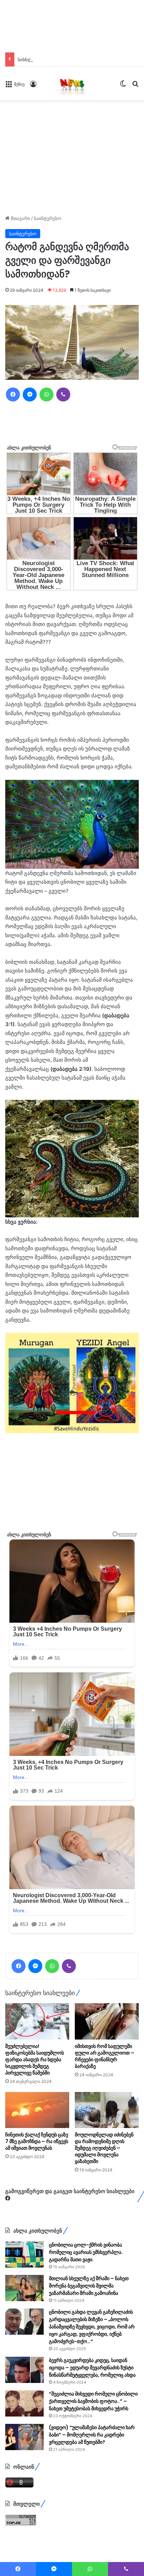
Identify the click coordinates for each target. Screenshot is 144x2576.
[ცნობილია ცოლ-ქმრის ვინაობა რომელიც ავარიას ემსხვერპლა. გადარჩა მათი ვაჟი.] (24, 2254)
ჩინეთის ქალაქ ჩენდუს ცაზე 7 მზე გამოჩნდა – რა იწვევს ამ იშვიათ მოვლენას (37, 2141)
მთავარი (20, 218)
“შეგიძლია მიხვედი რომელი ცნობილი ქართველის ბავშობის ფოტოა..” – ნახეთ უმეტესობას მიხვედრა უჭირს (93, 2401)
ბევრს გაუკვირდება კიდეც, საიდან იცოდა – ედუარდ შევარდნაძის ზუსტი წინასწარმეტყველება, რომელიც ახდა (92, 2368)
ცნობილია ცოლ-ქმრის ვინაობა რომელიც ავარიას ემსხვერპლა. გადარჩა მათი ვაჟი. (86, 2252)
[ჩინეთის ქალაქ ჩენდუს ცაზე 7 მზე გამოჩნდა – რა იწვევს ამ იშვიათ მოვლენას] (37, 2110)
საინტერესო (48, 218)
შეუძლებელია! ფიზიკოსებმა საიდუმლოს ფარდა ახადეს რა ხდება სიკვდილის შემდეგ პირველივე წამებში (35, 2059)
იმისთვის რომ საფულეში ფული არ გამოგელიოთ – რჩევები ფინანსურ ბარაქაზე (105, 2056)
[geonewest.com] (72, 84)
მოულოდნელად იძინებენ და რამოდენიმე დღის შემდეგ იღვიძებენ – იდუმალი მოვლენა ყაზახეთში (104, 2148)
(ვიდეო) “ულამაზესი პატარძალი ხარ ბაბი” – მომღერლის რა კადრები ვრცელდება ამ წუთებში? (92, 2435)
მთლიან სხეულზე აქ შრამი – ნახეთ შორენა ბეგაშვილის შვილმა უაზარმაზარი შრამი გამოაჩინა (89, 2286)
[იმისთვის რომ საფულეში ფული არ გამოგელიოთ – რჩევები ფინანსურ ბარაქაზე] (107, 2021)
